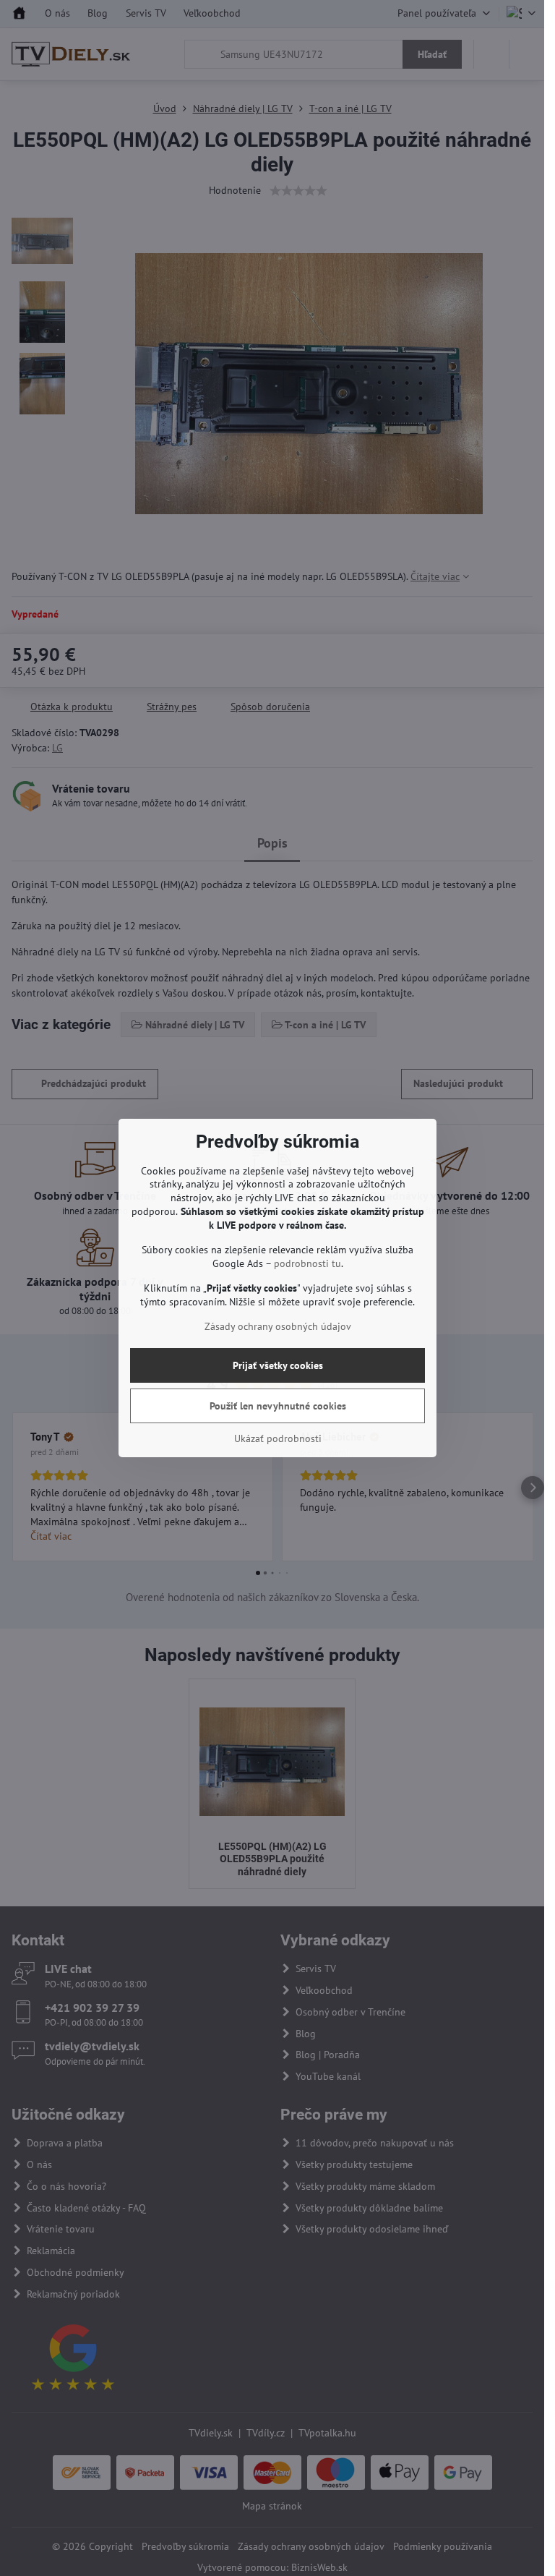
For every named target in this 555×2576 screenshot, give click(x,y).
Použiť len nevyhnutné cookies (278, 1406)
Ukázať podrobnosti (278, 1438)
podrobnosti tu (307, 1263)
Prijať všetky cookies (278, 1365)
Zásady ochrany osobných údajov (278, 1326)
